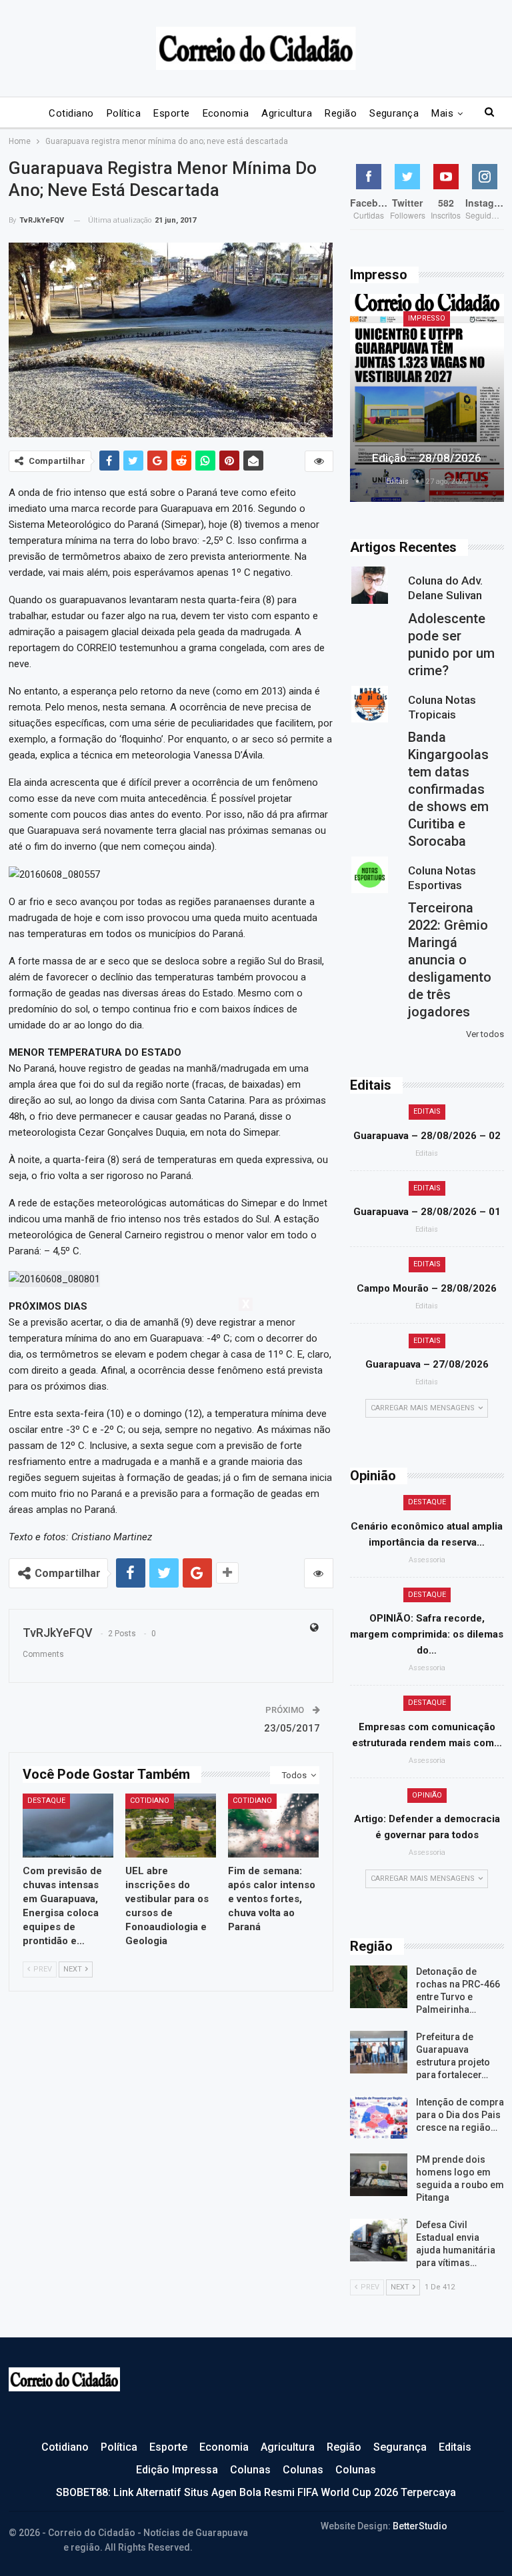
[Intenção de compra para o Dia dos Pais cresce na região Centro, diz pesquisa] (379, 2117)
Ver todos (485, 1034)
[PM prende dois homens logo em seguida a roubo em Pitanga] (379, 2175)
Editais (427, 1111)
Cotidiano (71, 113)
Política (124, 113)
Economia (226, 113)
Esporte (171, 113)
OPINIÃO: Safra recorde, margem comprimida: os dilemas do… (427, 1634)
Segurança (394, 113)
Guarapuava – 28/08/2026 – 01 (427, 1212)
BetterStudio (420, 2526)
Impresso (427, 318)
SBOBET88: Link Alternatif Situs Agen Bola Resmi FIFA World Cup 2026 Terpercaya (256, 2492)
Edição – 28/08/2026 (427, 458)
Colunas (250, 2470)
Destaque (46, 1801)
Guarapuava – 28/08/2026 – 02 (427, 1136)
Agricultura (287, 113)
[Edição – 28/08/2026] (427, 398)
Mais (442, 113)
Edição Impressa (177, 2470)
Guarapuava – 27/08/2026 (427, 1364)
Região (341, 113)
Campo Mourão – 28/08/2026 (427, 1288)
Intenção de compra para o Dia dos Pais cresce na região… (460, 2115)
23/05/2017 (292, 1728)
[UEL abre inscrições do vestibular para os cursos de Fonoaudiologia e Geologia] (171, 1825)
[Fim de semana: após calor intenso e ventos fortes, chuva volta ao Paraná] (273, 1825)
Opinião (427, 1795)
